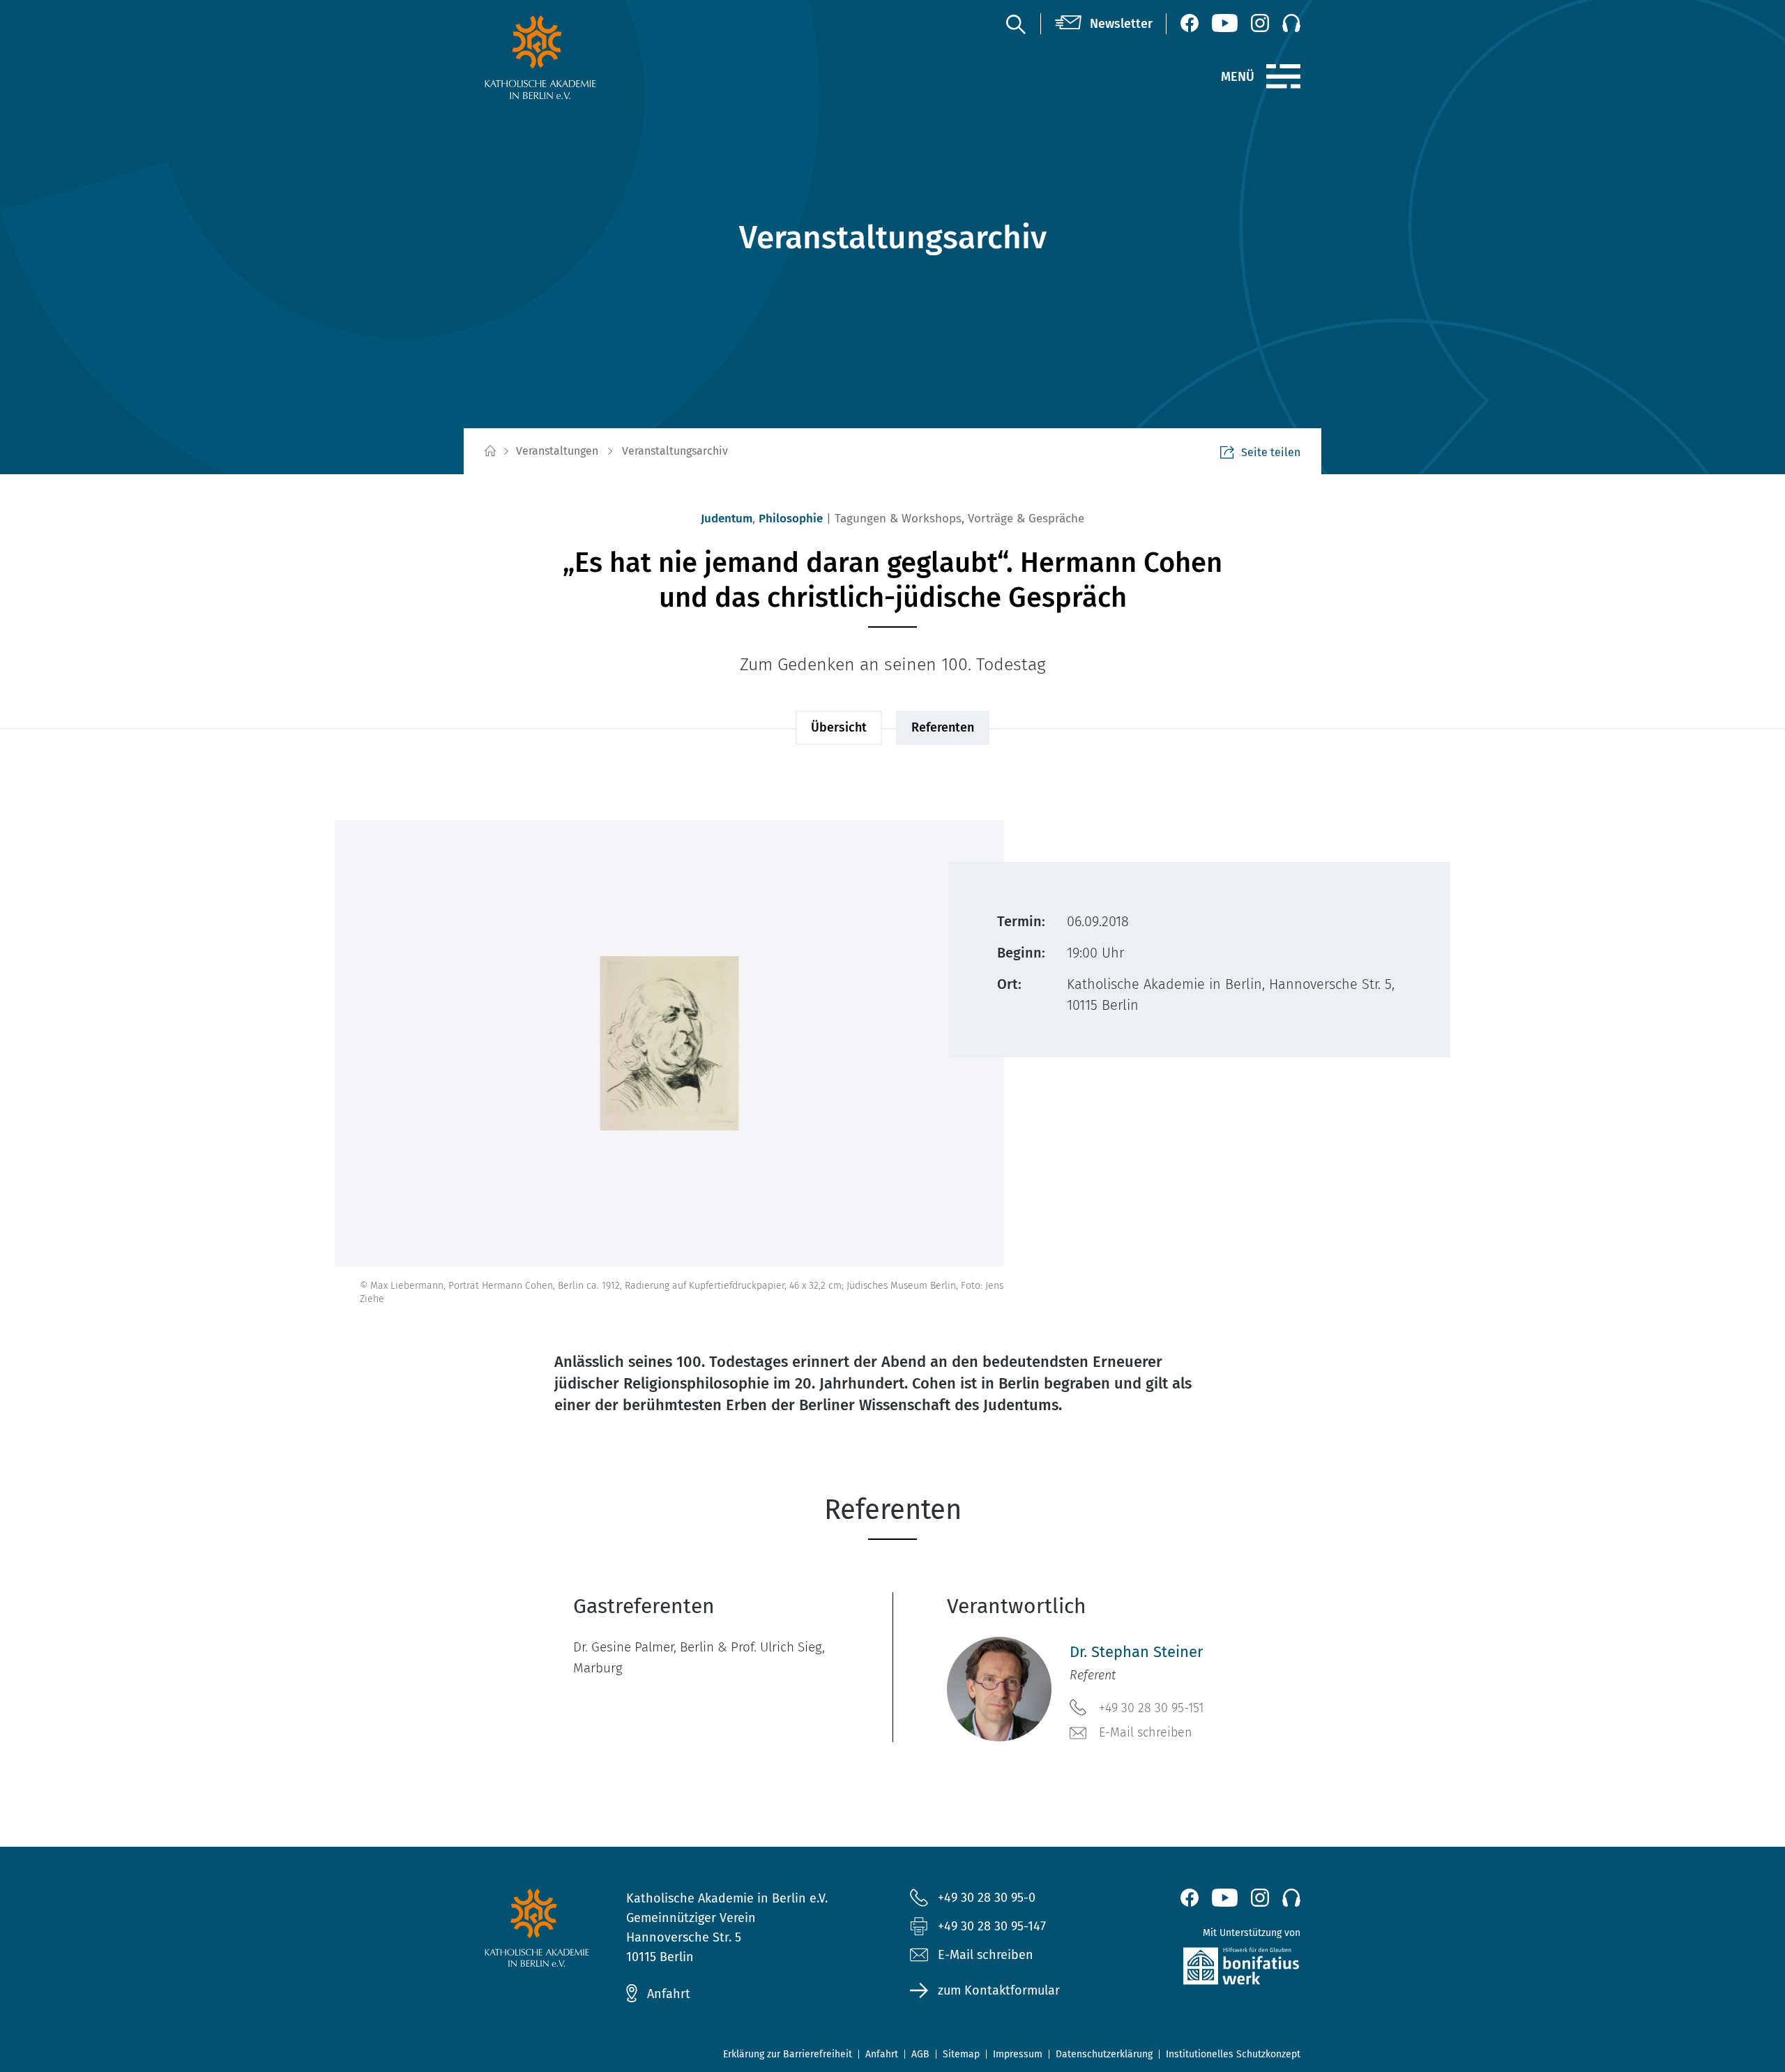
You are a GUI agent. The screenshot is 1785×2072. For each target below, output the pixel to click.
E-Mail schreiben (1146, 1732)
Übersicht (839, 727)
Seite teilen (1271, 452)
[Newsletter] (1104, 24)
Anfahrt (669, 1994)
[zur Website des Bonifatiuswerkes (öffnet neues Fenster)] (1211, 1969)
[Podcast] (1291, 23)
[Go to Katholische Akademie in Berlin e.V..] (489, 452)
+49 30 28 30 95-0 (987, 1898)
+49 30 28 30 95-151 (1151, 1708)
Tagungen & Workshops (898, 519)
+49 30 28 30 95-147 (992, 1926)
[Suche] (1015, 24)
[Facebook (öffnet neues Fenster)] (1190, 23)
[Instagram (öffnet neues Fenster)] (1260, 23)
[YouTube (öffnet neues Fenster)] (1225, 23)
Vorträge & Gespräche (1026, 519)
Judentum (727, 519)
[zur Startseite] (574, 57)
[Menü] (1283, 77)
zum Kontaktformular (999, 1990)
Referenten (943, 727)
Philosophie (791, 519)
